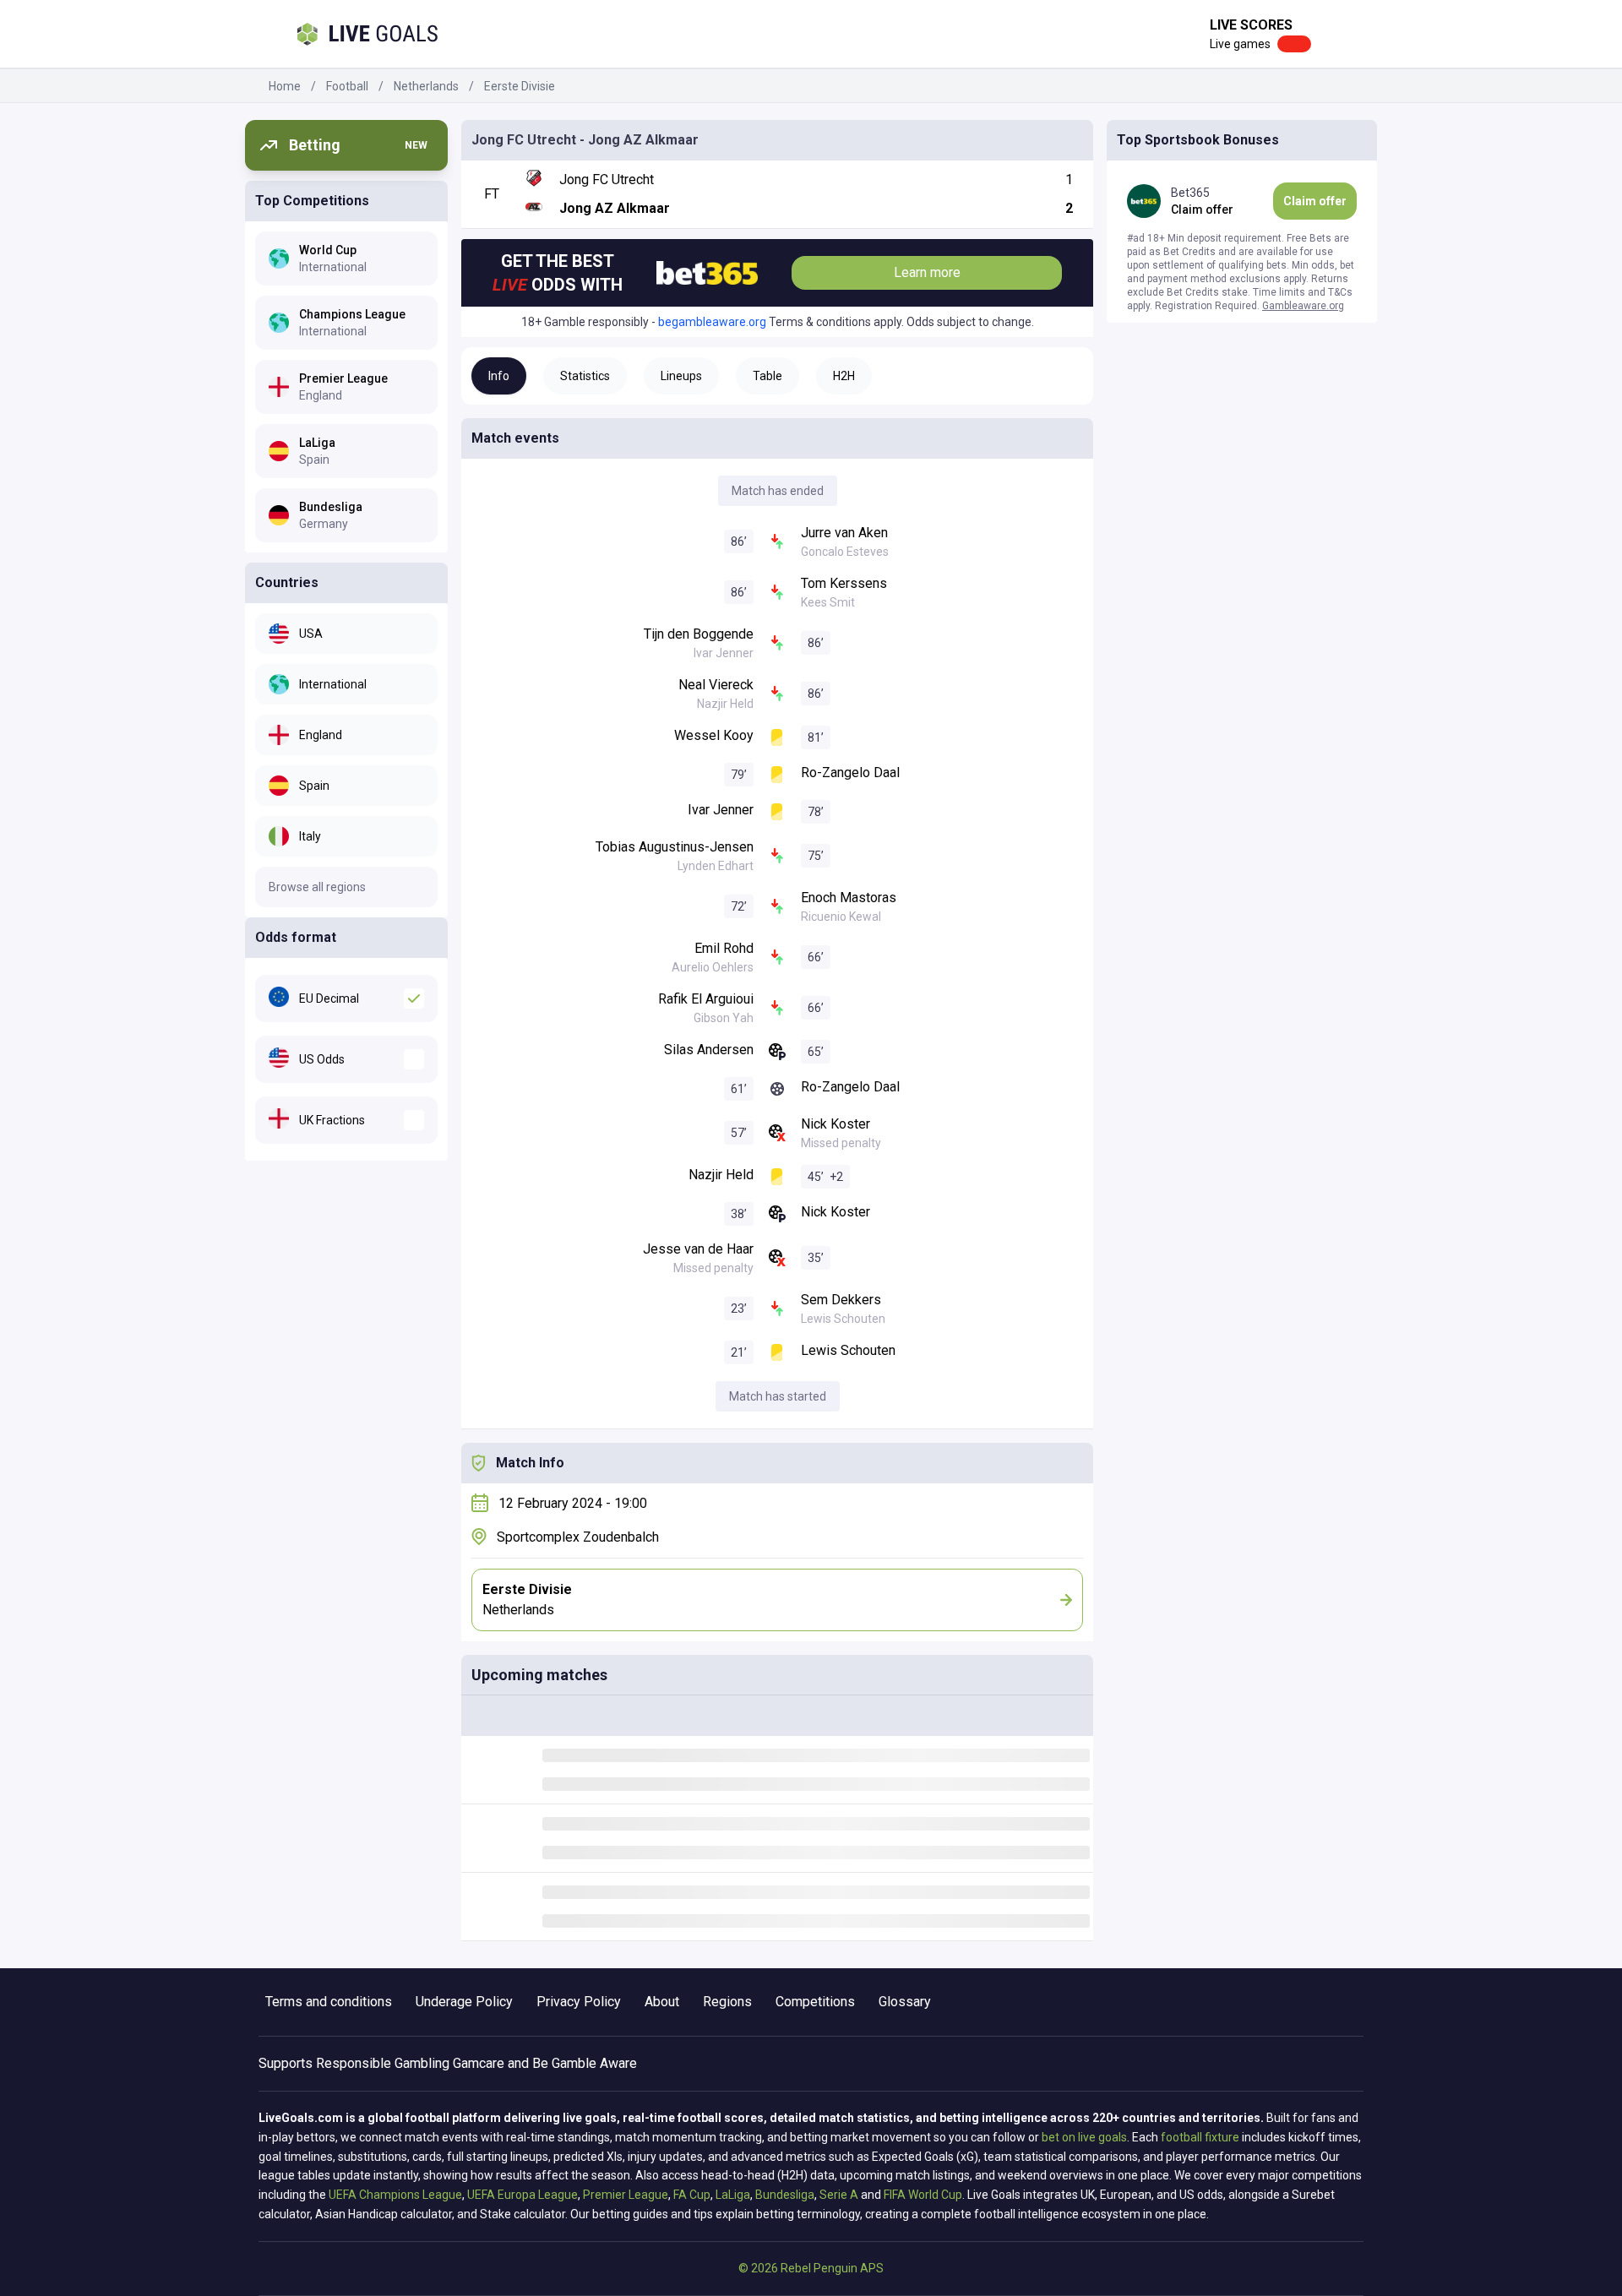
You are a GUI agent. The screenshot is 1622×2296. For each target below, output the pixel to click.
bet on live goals (1084, 2137)
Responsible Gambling (383, 2063)
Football (347, 86)
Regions (727, 2002)
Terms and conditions (329, 2002)
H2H (844, 376)
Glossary (905, 2002)
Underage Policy (464, 2002)
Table (767, 376)
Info (499, 376)
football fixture (1200, 2137)
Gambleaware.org (1303, 306)
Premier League (626, 2195)
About (662, 2002)
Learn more (927, 272)
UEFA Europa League (523, 2195)
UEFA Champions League (395, 2195)
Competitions (815, 2002)
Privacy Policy (579, 2002)
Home (285, 86)
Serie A (839, 2195)
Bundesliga (785, 2195)
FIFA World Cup (923, 2195)
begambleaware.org (712, 322)
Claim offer (1315, 201)
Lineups (681, 376)
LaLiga (733, 2195)
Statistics (585, 376)
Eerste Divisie (520, 86)
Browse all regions (317, 887)
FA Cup (692, 2195)
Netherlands (426, 86)
